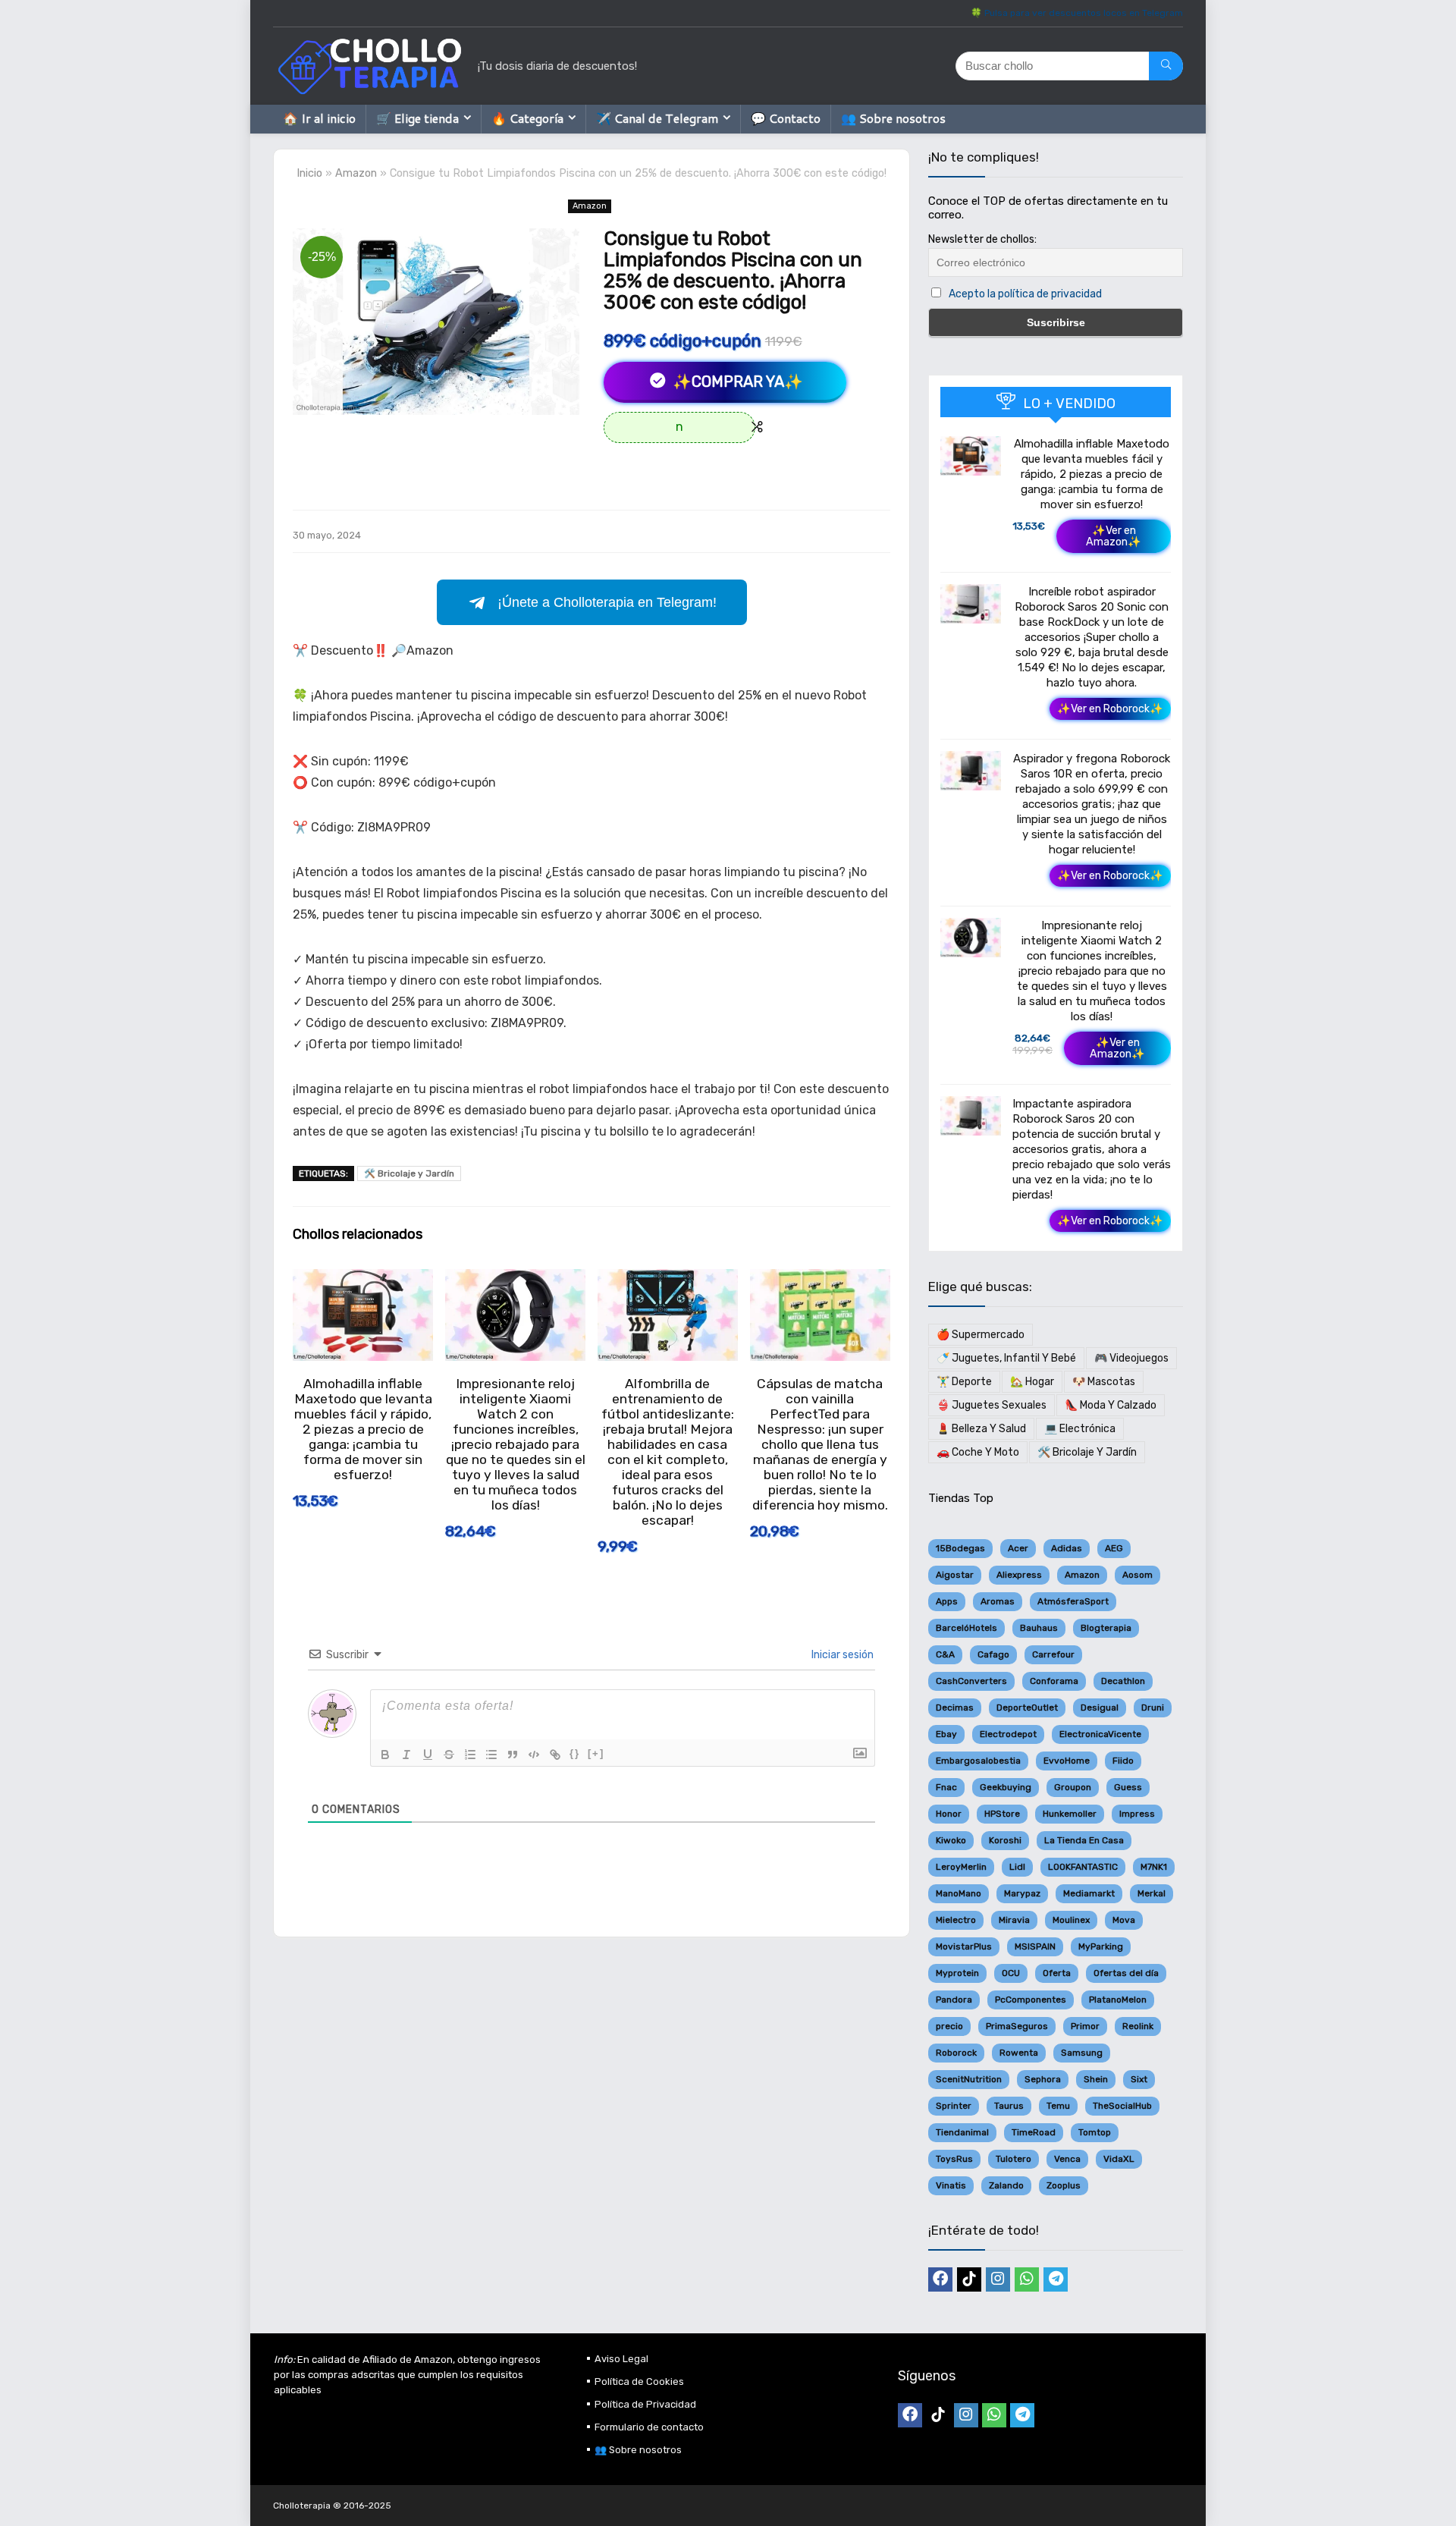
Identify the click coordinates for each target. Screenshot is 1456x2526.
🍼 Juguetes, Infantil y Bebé (1006, 1358)
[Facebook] (940, 2279)
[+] (596, 1753)
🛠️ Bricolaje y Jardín (409, 1173)
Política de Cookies (639, 2381)
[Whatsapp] (1027, 2279)
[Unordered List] (491, 1755)
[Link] (555, 1755)
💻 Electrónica (1080, 1429)
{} (575, 1753)
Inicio (309, 173)
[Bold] (385, 1755)
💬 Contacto (786, 118)
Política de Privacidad (645, 2404)
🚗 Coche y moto (978, 1452)
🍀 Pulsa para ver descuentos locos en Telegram (1077, 13)
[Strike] (449, 1755)
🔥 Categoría (527, 118)
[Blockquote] (513, 1755)
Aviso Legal (621, 2359)
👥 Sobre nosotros (893, 118)
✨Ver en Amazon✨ (1114, 536)
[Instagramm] (998, 2279)
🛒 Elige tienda (417, 118)
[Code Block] (534, 1755)
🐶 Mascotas (1104, 1382)
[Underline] (428, 1755)
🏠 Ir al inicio (319, 118)
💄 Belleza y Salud (981, 1429)
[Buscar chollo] (1166, 66)
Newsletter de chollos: (982, 239)
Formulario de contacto (649, 2427)
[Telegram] (1056, 2279)
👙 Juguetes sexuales (992, 1405)
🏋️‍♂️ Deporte (964, 1382)
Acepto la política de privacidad (1025, 294)
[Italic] (406, 1755)
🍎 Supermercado (981, 1335)
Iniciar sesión (841, 1655)
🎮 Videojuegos (1131, 1358)
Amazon (356, 173)
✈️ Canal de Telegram (657, 118)
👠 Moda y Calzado (1111, 1405)
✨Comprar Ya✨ (736, 382)
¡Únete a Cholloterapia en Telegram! (607, 602)
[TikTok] (969, 2279)
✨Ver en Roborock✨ (1110, 709)
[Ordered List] (470, 1755)
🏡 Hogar (1032, 1382)
